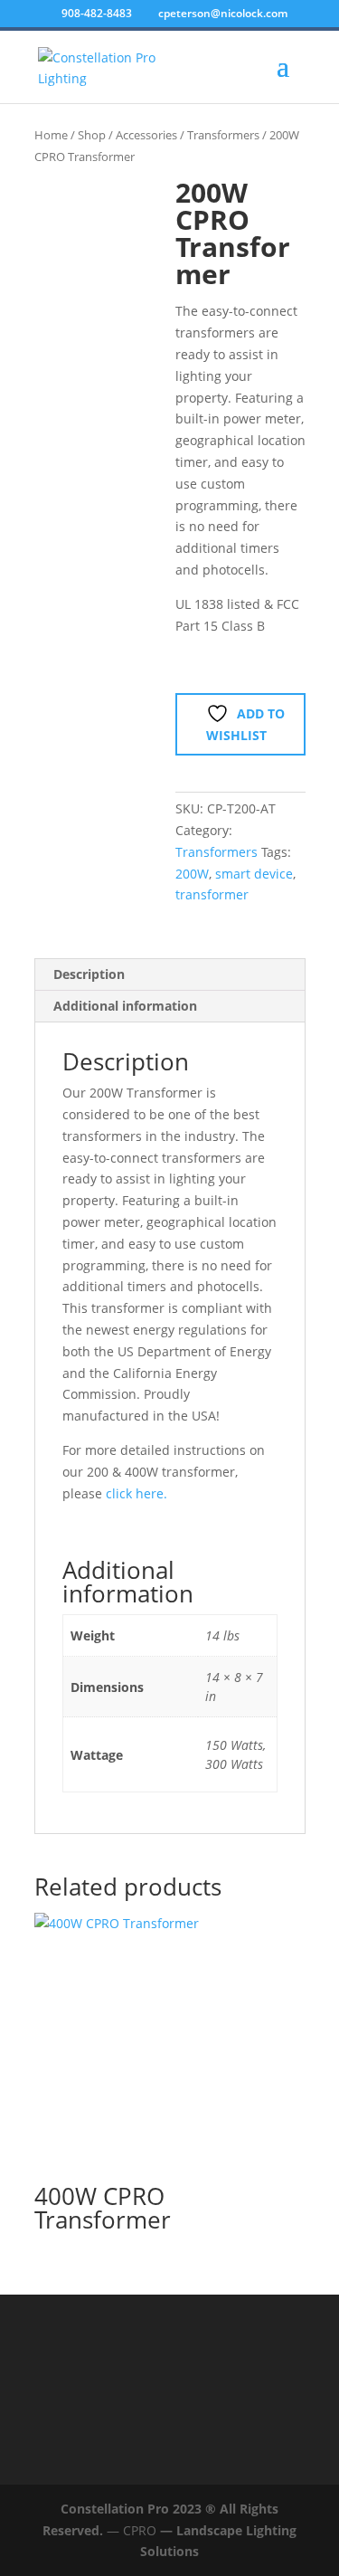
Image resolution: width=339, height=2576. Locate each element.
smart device (254, 874)
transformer (212, 894)
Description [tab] (89, 974)
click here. (137, 1493)
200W (192, 874)
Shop (92, 135)
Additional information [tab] (125, 1006)
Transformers (223, 135)
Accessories (146, 135)
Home (51, 135)
